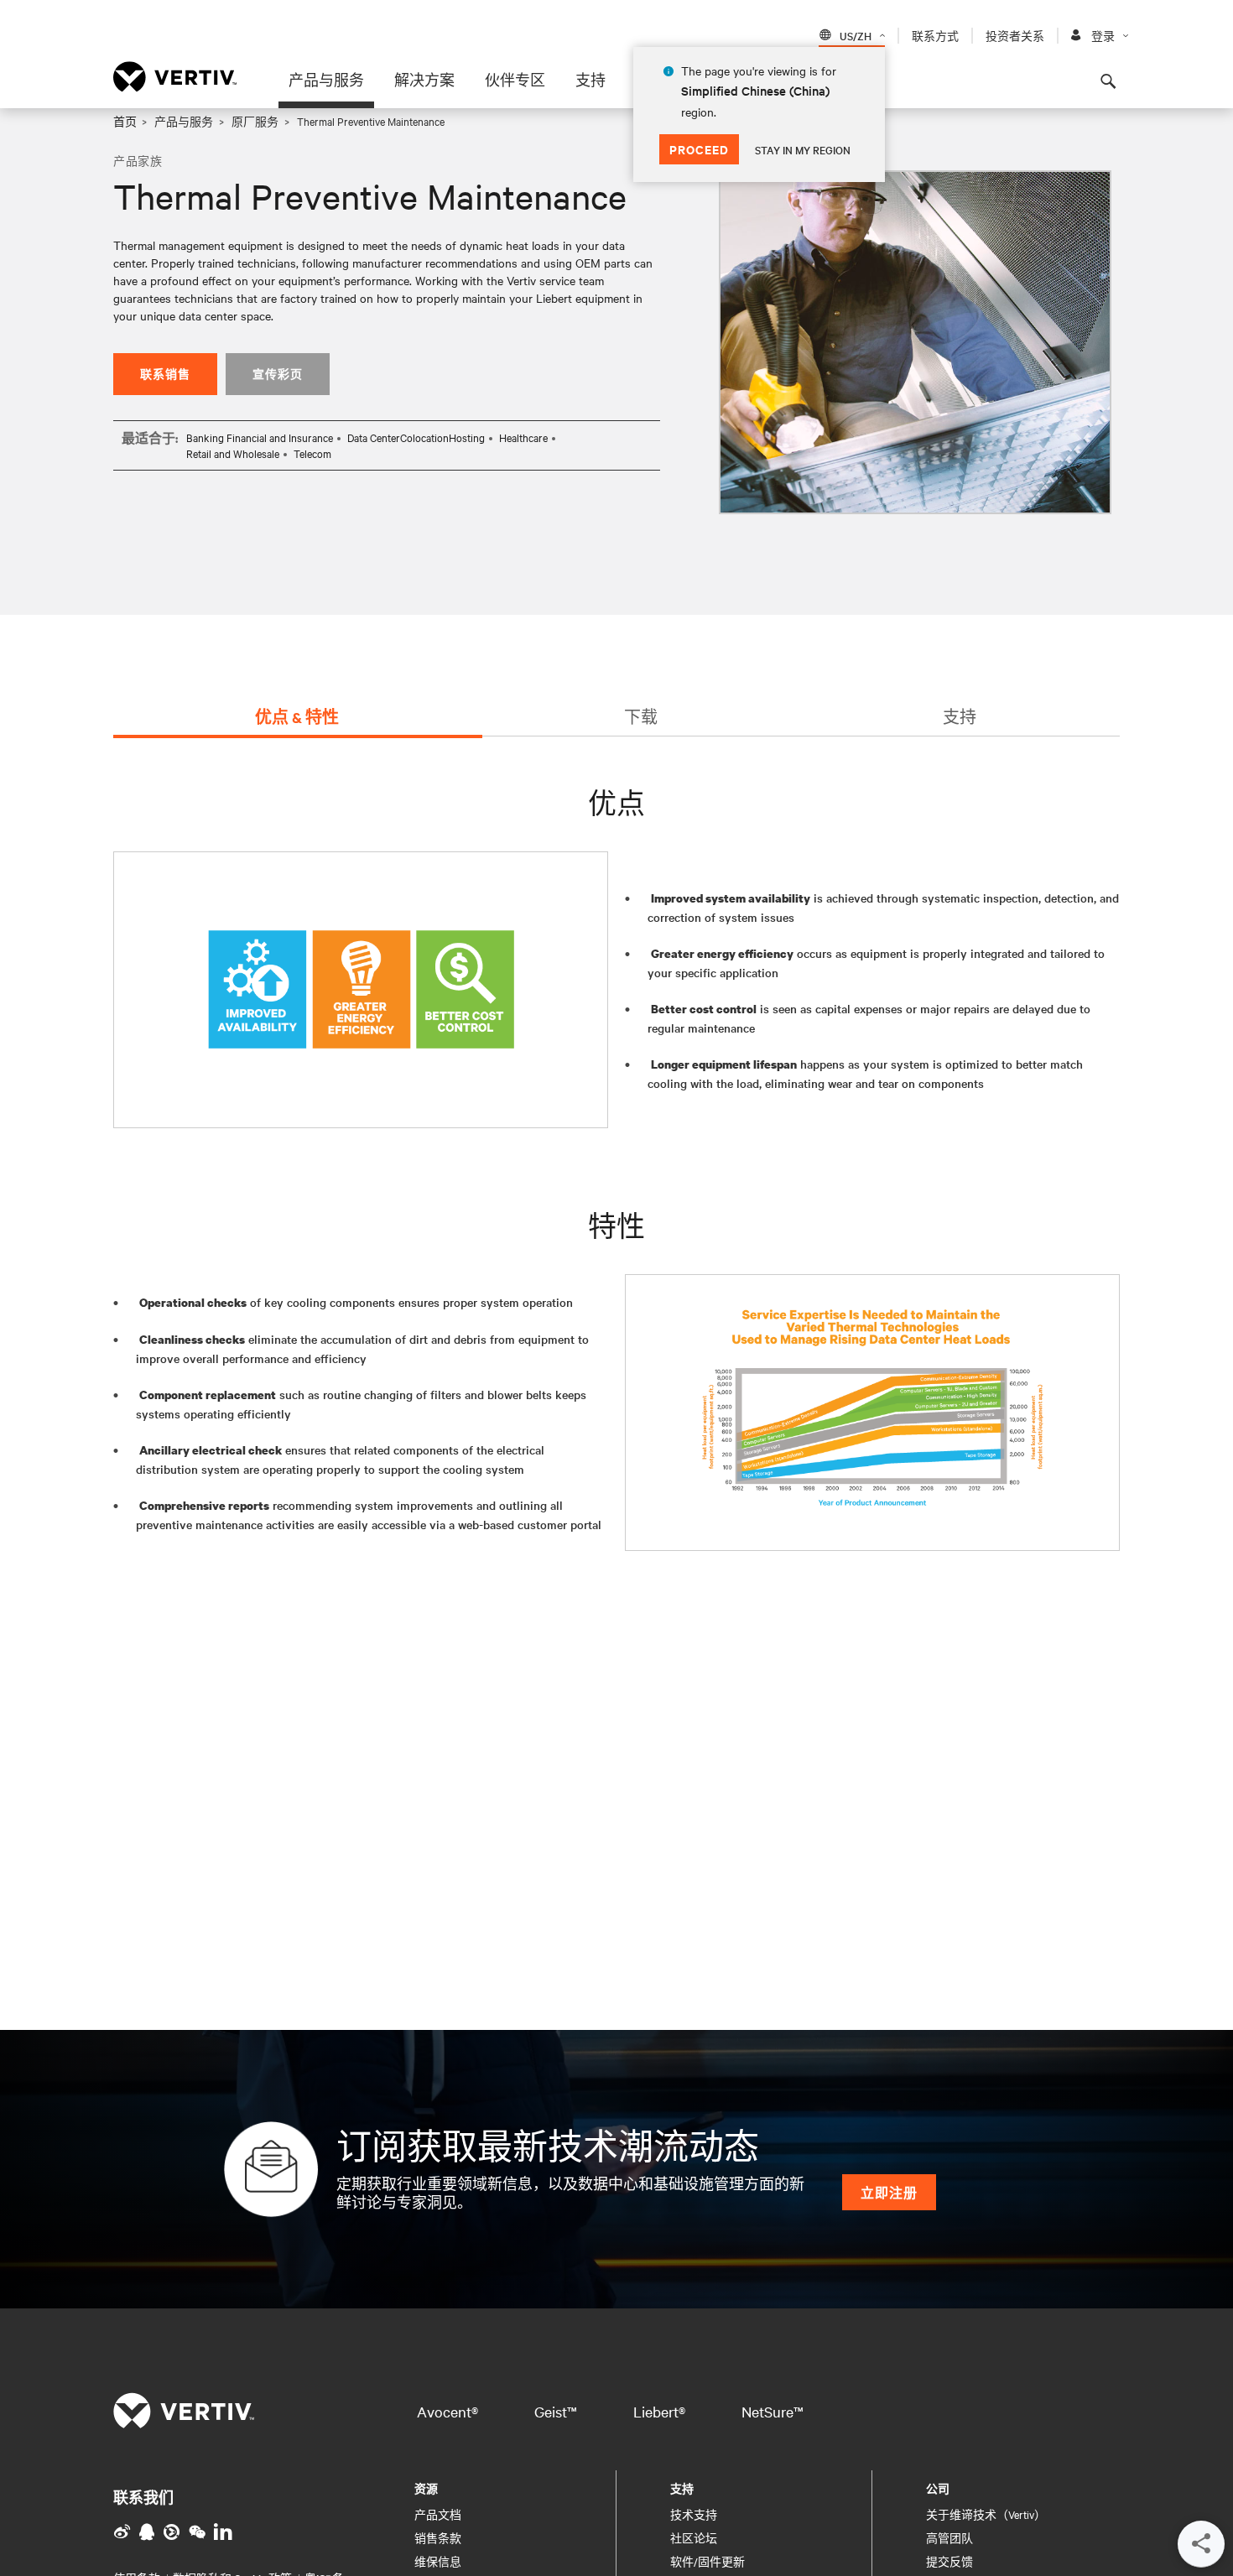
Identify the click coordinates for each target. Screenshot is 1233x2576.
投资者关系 (1015, 35)
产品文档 (438, 2514)
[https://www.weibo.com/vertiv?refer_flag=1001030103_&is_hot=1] (122, 2532)
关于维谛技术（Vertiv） (986, 2514)
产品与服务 (326, 80)
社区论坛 (694, 2537)
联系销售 (165, 374)
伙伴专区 (515, 80)
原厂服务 (255, 121)
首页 (125, 121)
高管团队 (949, 2537)
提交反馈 (949, 2561)
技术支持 (694, 2514)
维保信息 (438, 2561)
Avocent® (447, 2411)
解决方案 (424, 80)
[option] (915, 342)
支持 (590, 80)
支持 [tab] (960, 717)
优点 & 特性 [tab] (297, 717)
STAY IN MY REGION (803, 149)
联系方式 (935, 35)
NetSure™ (773, 2411)
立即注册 (889, 2192)
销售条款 (438, 2537)
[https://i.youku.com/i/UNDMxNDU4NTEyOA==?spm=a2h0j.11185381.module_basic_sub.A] (172, 2532)
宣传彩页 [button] (278, 374)
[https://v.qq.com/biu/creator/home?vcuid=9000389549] (147, 2532)
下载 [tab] (641, 717)
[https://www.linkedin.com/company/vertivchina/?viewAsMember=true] (223, 2532)
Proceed (699, 149)
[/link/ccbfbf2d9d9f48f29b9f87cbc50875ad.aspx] (197, 2532)
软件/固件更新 (708, 2561)
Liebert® (659, 2411)
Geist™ (556, 2411)
